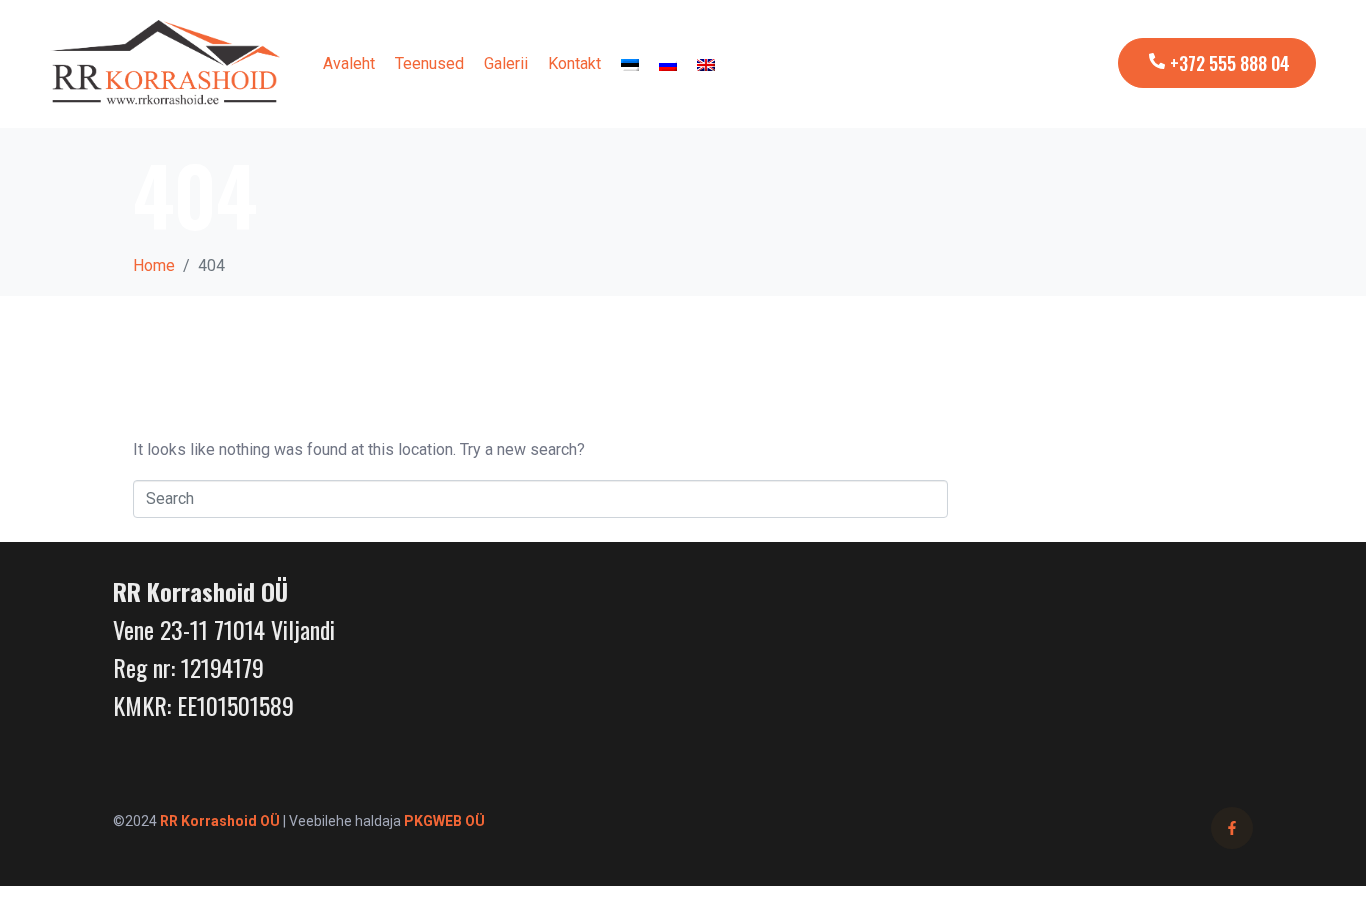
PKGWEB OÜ (444, 821)
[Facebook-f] (1232, 828)
